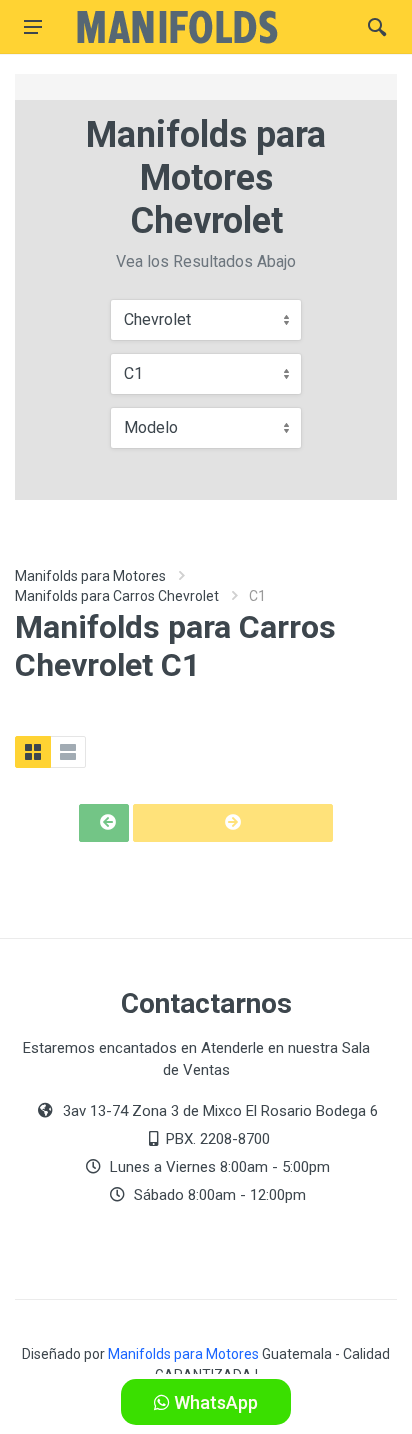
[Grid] (33, 752)
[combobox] (206, 320)
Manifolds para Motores (90, 576)
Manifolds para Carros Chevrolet (117, 596)
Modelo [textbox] (151, 427)
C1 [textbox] (133, 373)
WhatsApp (214, 1402)
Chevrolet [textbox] (157, 319)
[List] (68, 752)
